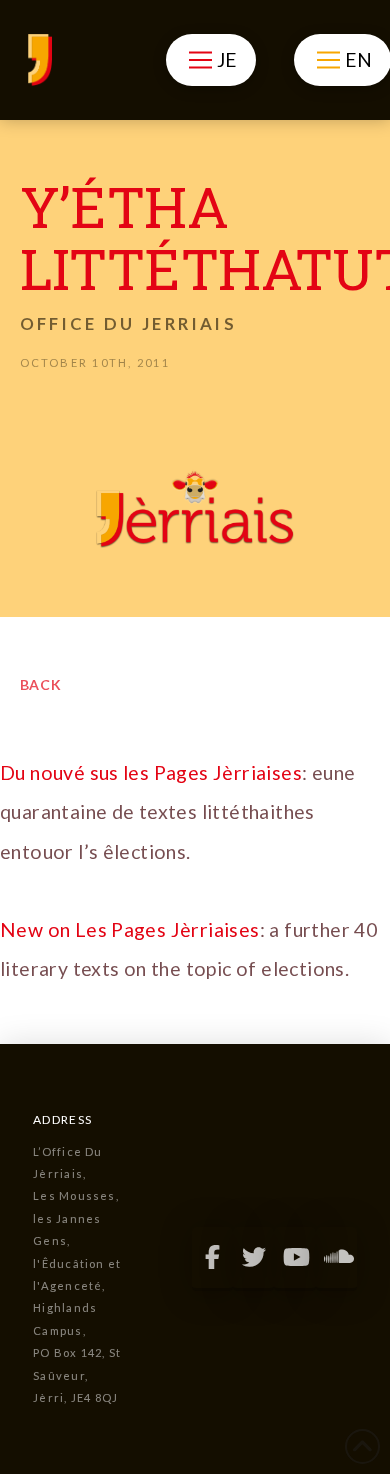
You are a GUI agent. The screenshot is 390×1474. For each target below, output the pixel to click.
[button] (210, 60)
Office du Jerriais (128, 323)
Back (41, 684)
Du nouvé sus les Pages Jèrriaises (151, 772)
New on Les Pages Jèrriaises (130, 929)
